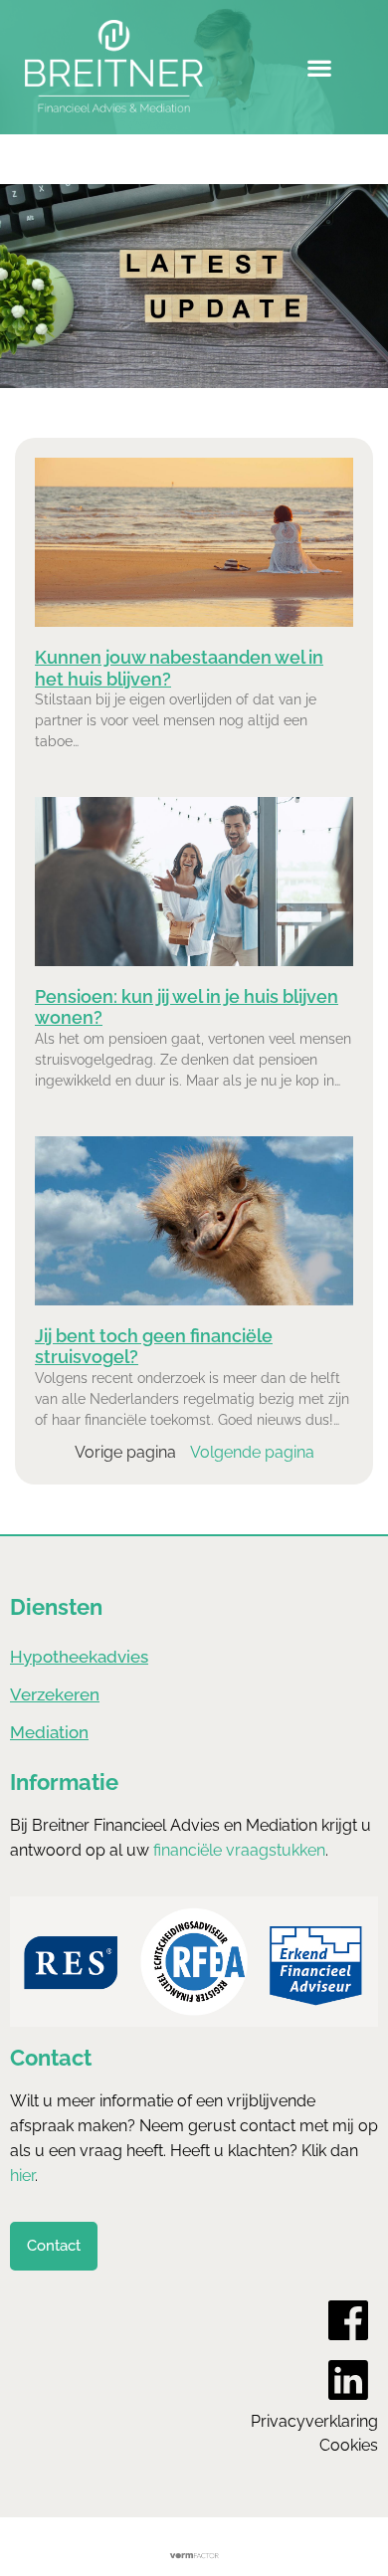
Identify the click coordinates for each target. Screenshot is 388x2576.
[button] (320, 67)
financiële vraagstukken (239, 1850)
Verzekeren (55, 1694)
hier (22, 2176)
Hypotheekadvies (79, 1657)
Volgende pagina (252, 1452)
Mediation (49, 1732)
